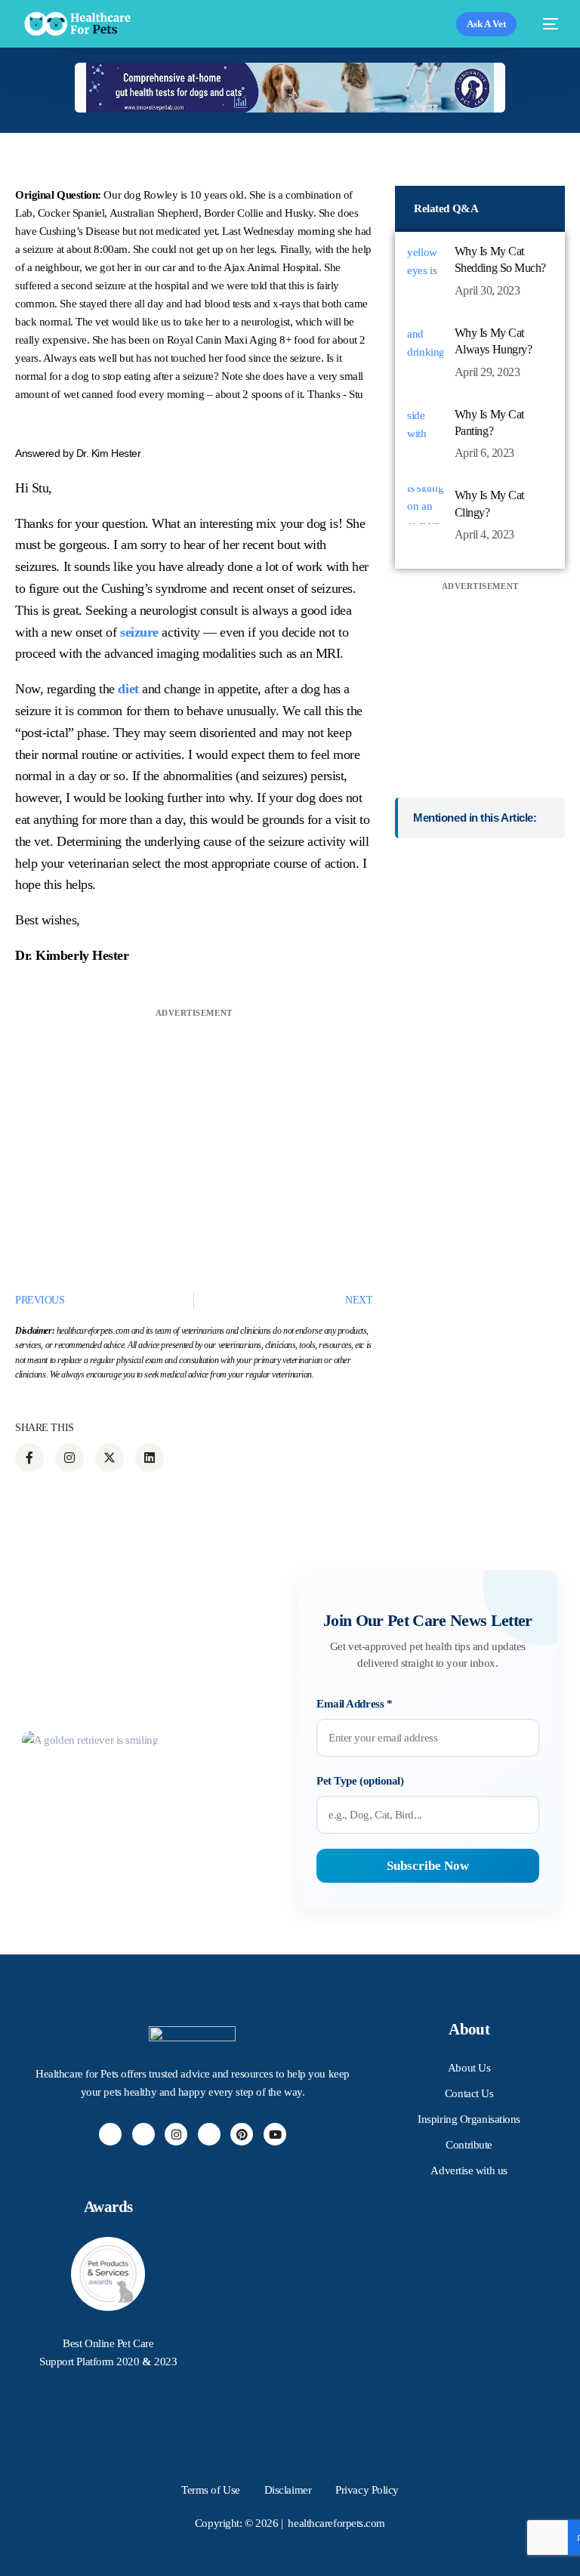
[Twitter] (143, 2134)
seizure (139, 632)
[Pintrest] (242, 2134)
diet (128, 689)
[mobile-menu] (545, 24)
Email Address (354, 1704)
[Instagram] (176, 2134)
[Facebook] (110, 2134)
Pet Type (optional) (360, 1781)
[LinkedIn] (209, 2134)
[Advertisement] (194, 1128)
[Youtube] (275, 2134)
